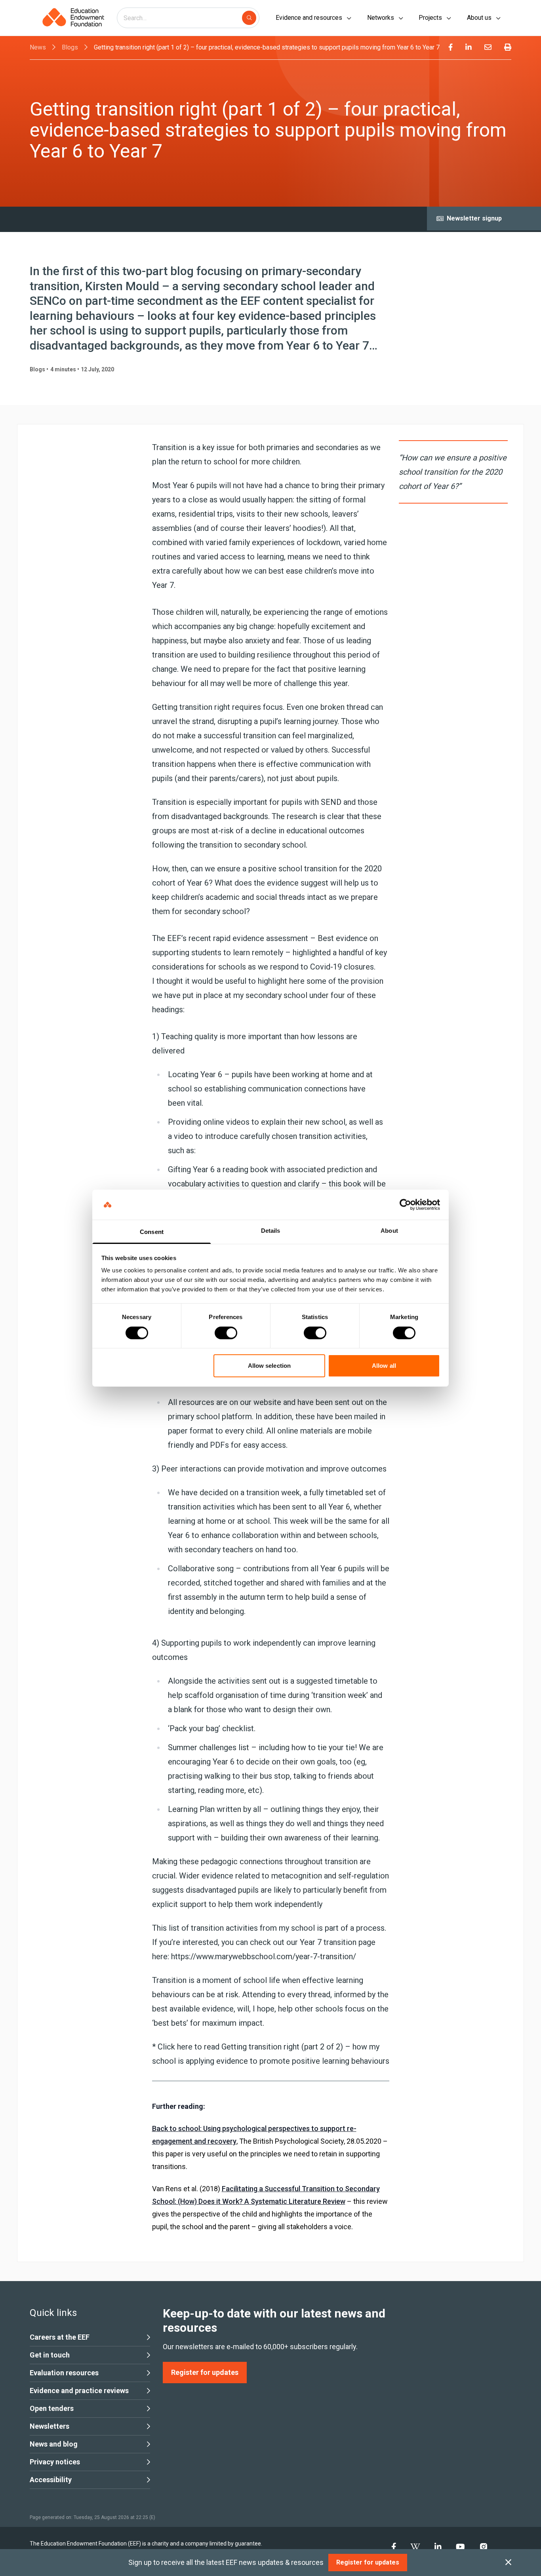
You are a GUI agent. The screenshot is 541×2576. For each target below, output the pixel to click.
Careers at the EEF (60, 2337)
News (38, 47)
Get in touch (50, 2355)
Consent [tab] (152, 1232)
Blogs (70, 47)
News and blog (54, 2444)
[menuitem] (451, 48)
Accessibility (51, 2480)
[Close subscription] (508, 2563)
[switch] (226, 1333)
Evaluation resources (64, 2373)
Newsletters (50, 2426)
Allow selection (270, 1366)
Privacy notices (55, 2462)
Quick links (53, 2313)
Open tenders (52, 2408)
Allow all (384, 1366)
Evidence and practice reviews (79, 2391)
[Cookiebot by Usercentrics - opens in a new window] (405, 1205)
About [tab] (389, 1231)
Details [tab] (271, 1231)
